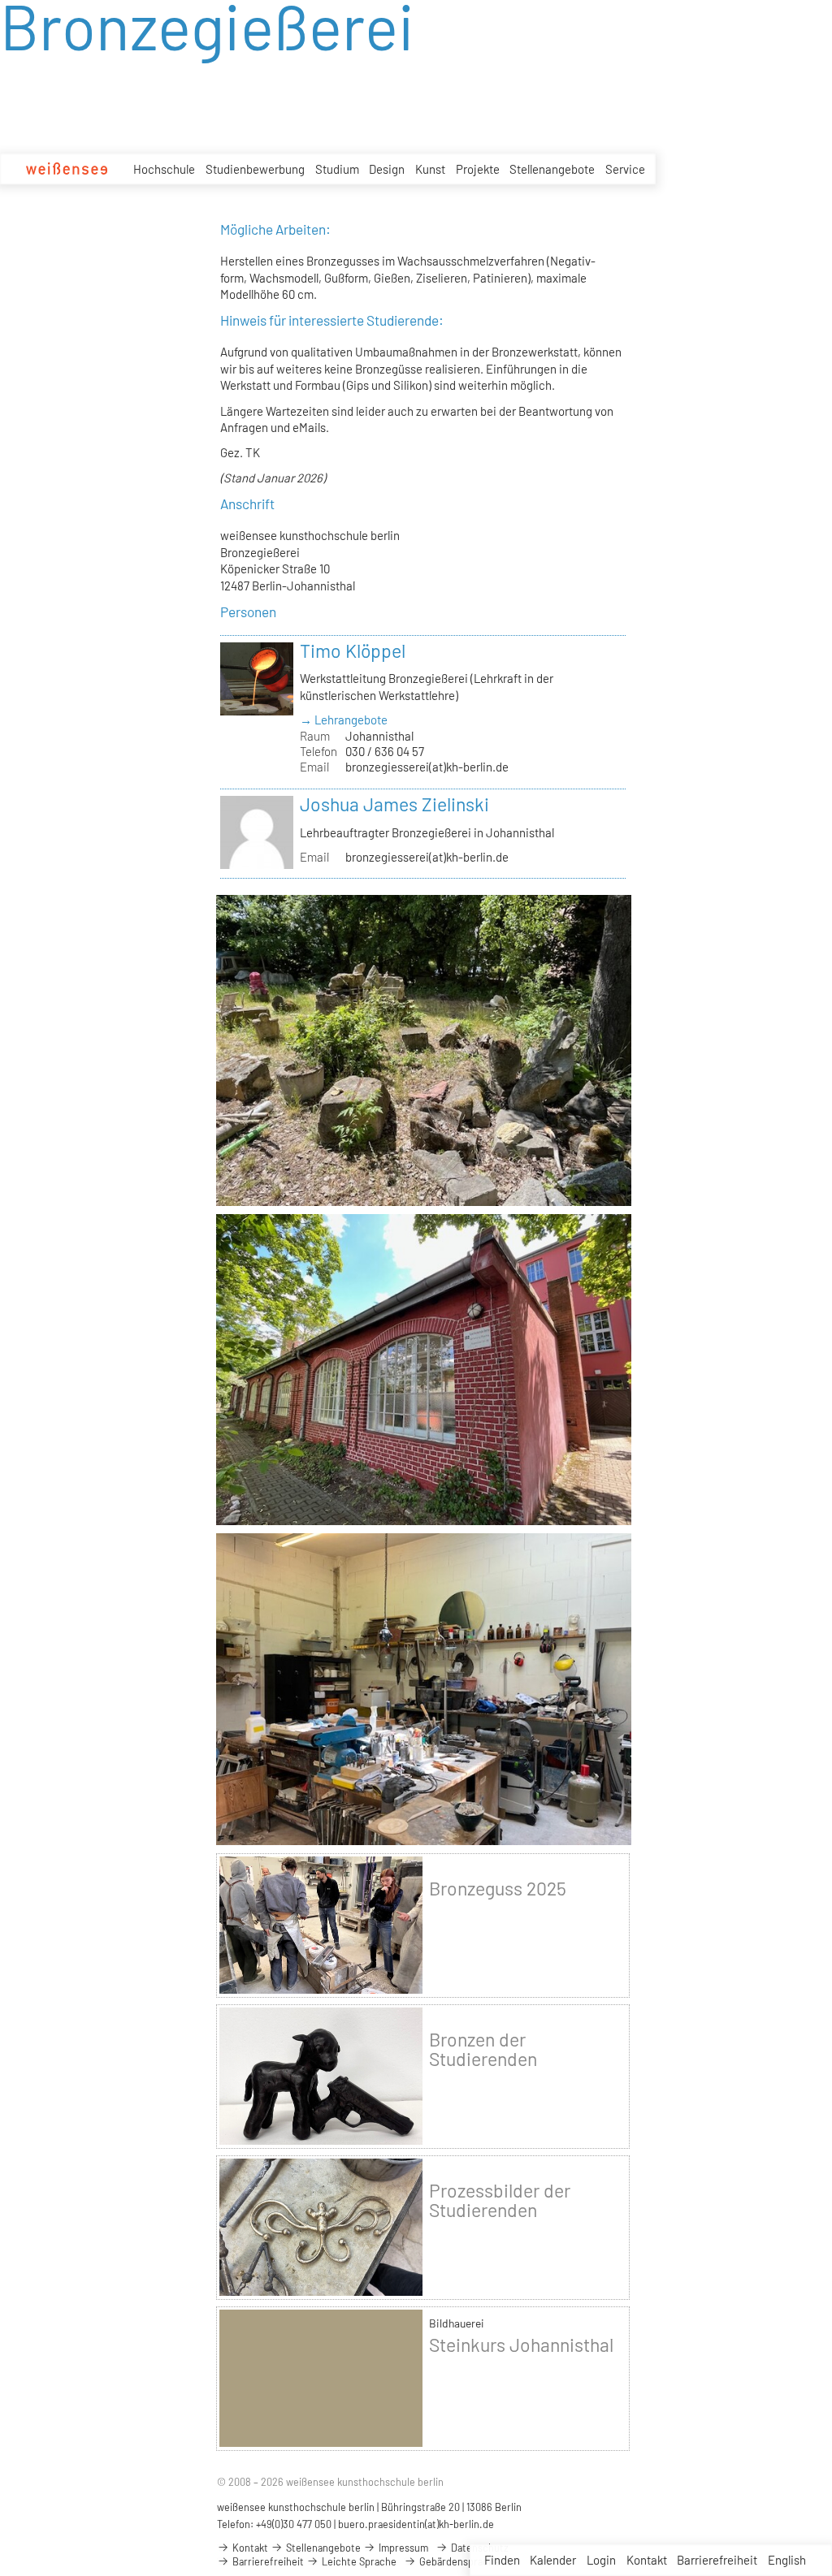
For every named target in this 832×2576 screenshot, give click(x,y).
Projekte (478, 169)
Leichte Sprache (358, 2561)
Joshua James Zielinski (394, 804)
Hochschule (164, 169)
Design (387, 169)
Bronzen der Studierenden (483, 2049)
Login (601, 2560)
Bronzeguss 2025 (498, 1888)
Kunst (430, 169)
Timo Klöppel (353, 650)
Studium (337, 169)
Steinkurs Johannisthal (521, 2345)
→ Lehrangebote (344, 720)
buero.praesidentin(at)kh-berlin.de (416, 2524)
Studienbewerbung (255, 169)
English (787, 2560)
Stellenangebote (552, 169)
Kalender (553, 2560)
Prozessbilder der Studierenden (500, 2200)
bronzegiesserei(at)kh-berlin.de (427, 767)
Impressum (402, 2548)
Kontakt (647, 2560)
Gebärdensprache (458, 2561)
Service (625, 169)
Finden (502, 2560)
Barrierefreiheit (717, 2560)
